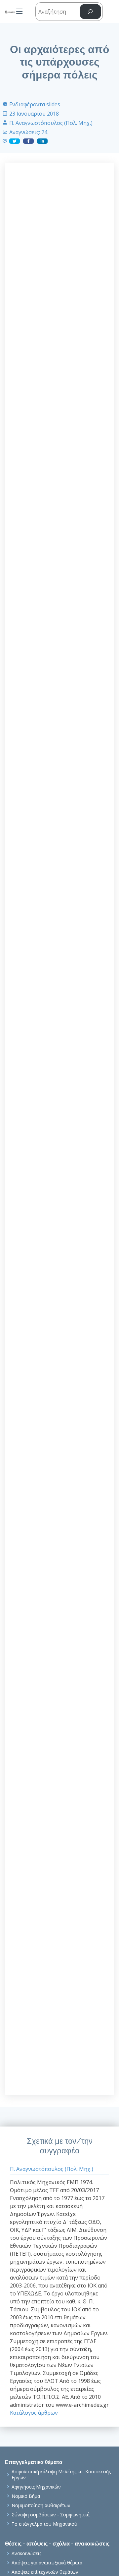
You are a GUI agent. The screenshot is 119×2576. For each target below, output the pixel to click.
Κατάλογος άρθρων (34, 2413)
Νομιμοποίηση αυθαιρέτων (41, 2505)
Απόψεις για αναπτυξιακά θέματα (47, 2563)
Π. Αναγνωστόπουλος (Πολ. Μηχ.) (51, 123)
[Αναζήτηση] (90, 12)
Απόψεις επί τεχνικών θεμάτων (45, 2572)
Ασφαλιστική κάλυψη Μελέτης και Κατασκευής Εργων (61, 2474)
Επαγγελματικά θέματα (34, 2462)
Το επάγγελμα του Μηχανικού (44, 2524)
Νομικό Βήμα (26, 2496)
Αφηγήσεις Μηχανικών (36, 2487)
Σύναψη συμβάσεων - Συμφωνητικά (51, 2515)
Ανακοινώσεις (26, 2553)
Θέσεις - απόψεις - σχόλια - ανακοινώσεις (57, 2544)
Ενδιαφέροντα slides (35, 104)
